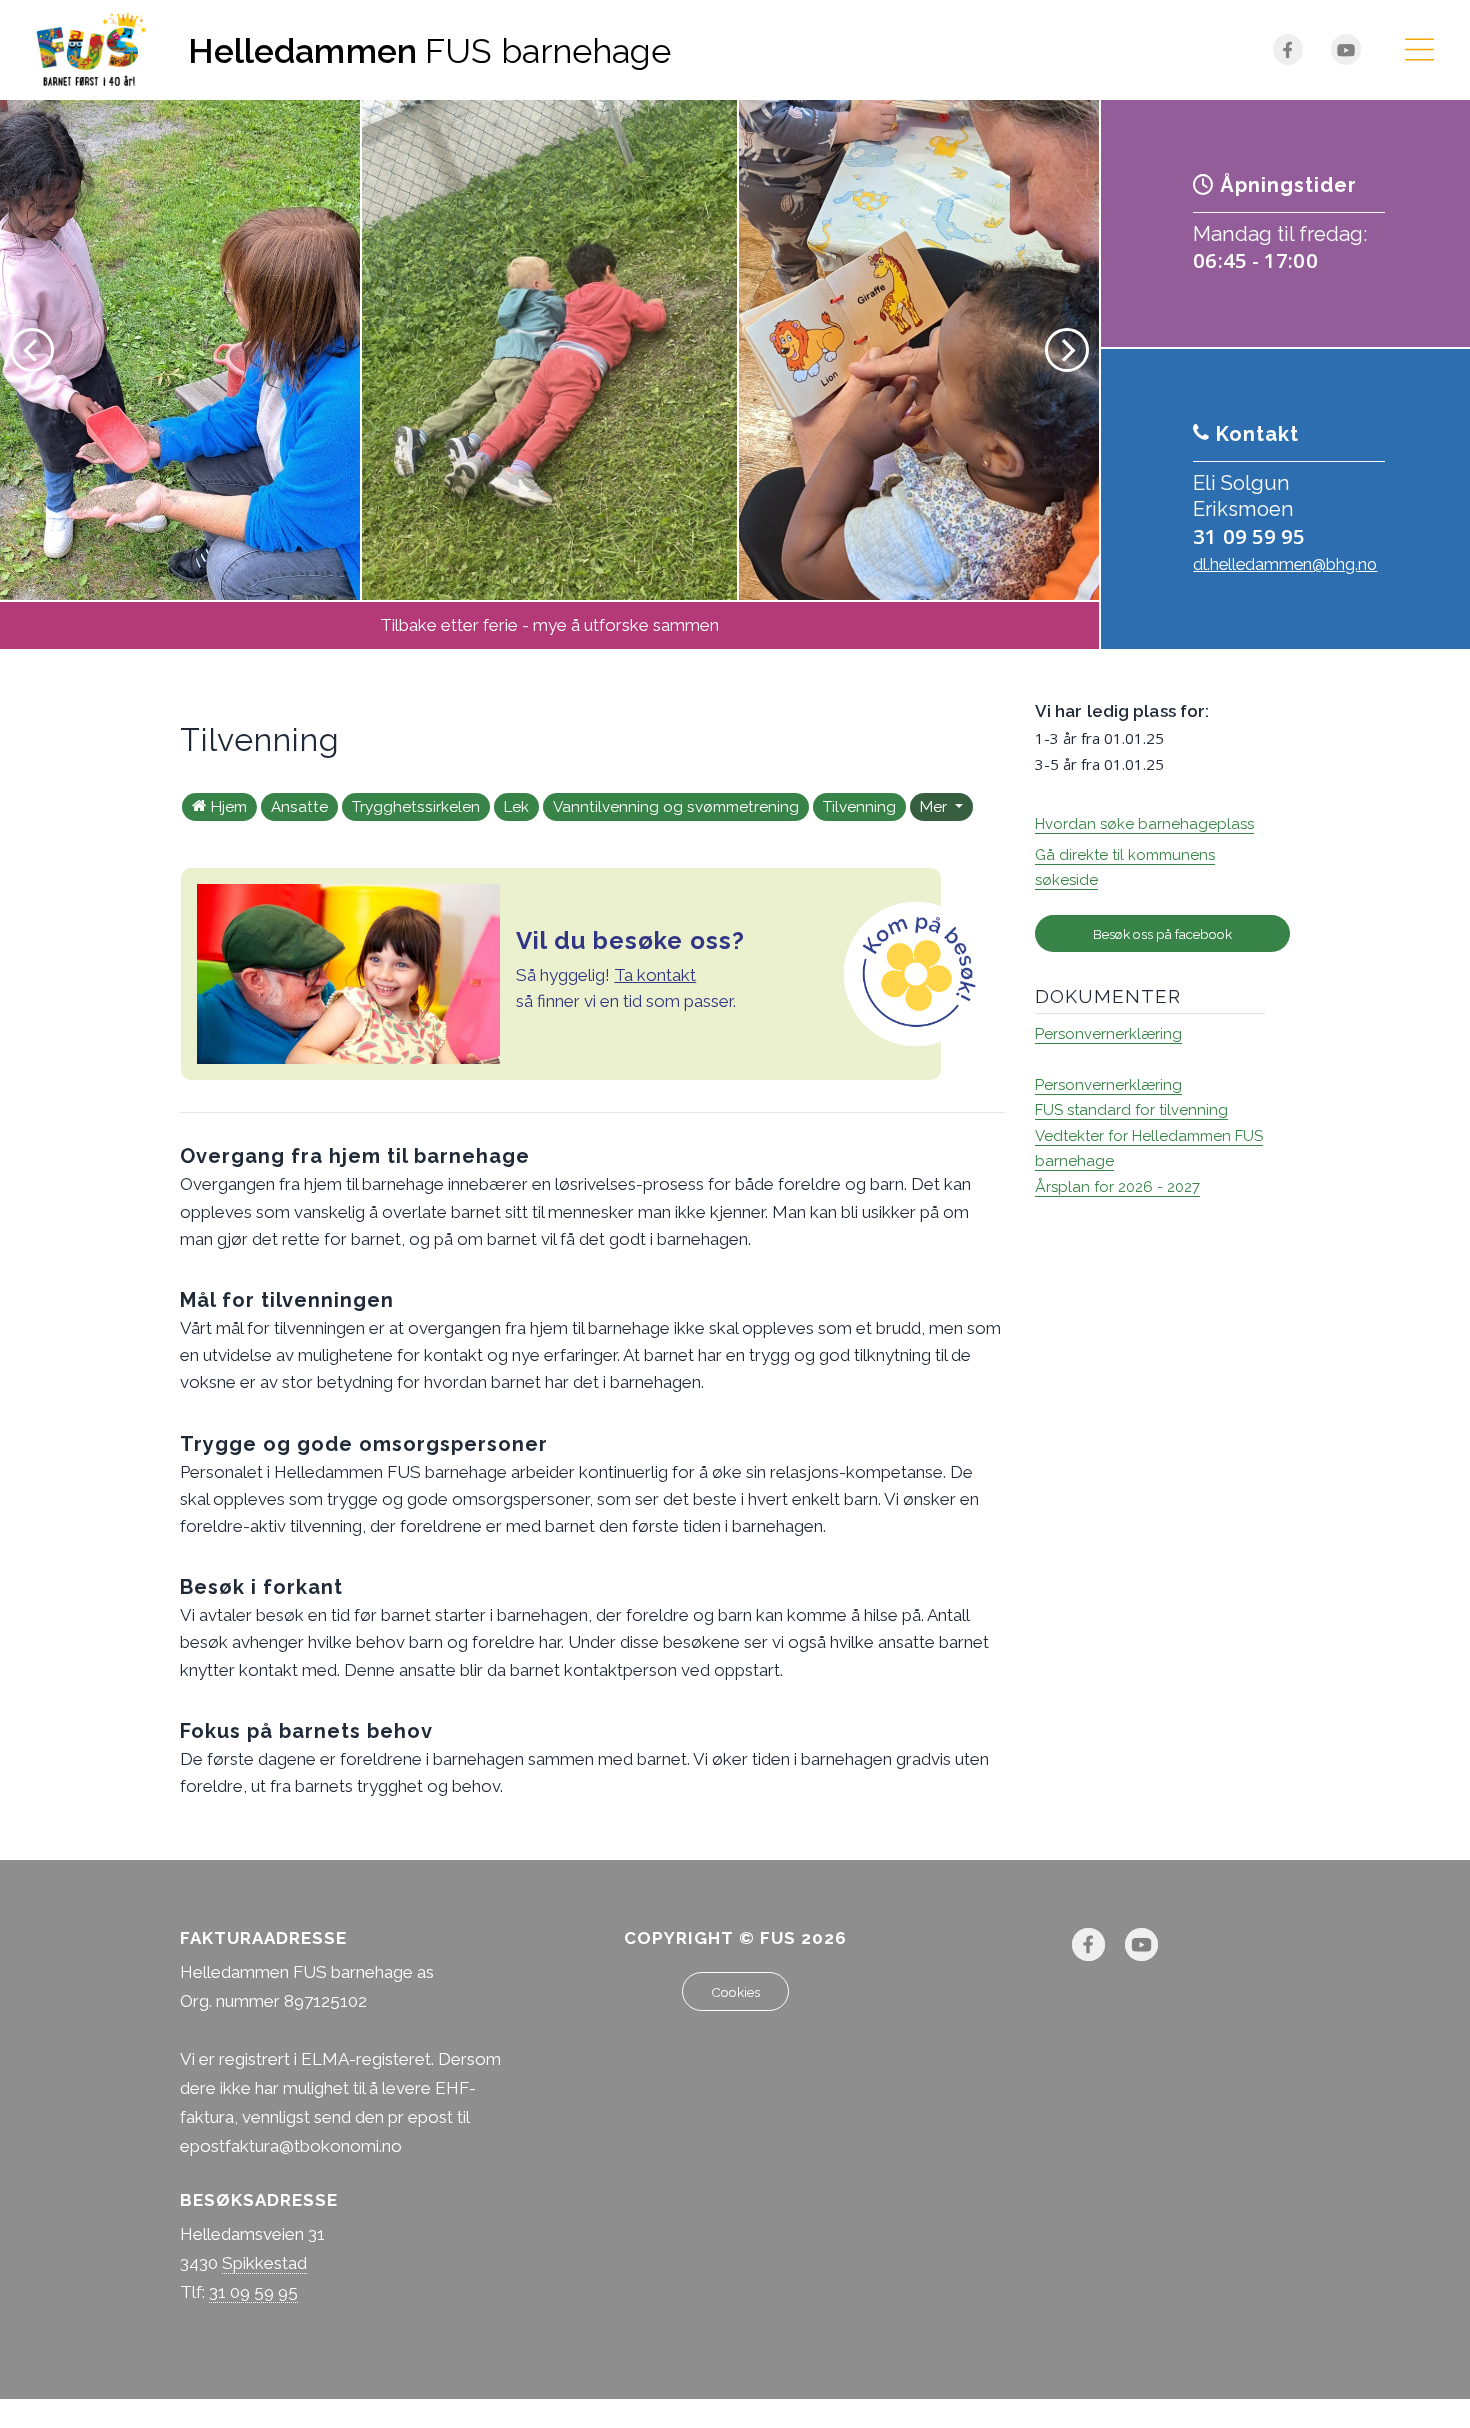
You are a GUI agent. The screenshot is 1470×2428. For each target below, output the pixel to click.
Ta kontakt (655, 975)
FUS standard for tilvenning (1131, 1110)
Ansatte (299, 807)
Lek (516, 807)
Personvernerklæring (1108, 1034)
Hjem (229, 807)
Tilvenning (859, 807)
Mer (935, 807)
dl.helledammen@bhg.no (1285, 564)
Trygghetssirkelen (416, 807)
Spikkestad (264, 2263)
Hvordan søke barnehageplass (1144, 824)
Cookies (735, 1992)
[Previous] (32, 350)
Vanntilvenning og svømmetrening (676, 807)
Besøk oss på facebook (1162, 934)
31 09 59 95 (1249, 536)
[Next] (1067, 350)
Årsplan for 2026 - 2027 (1117, 1187)
